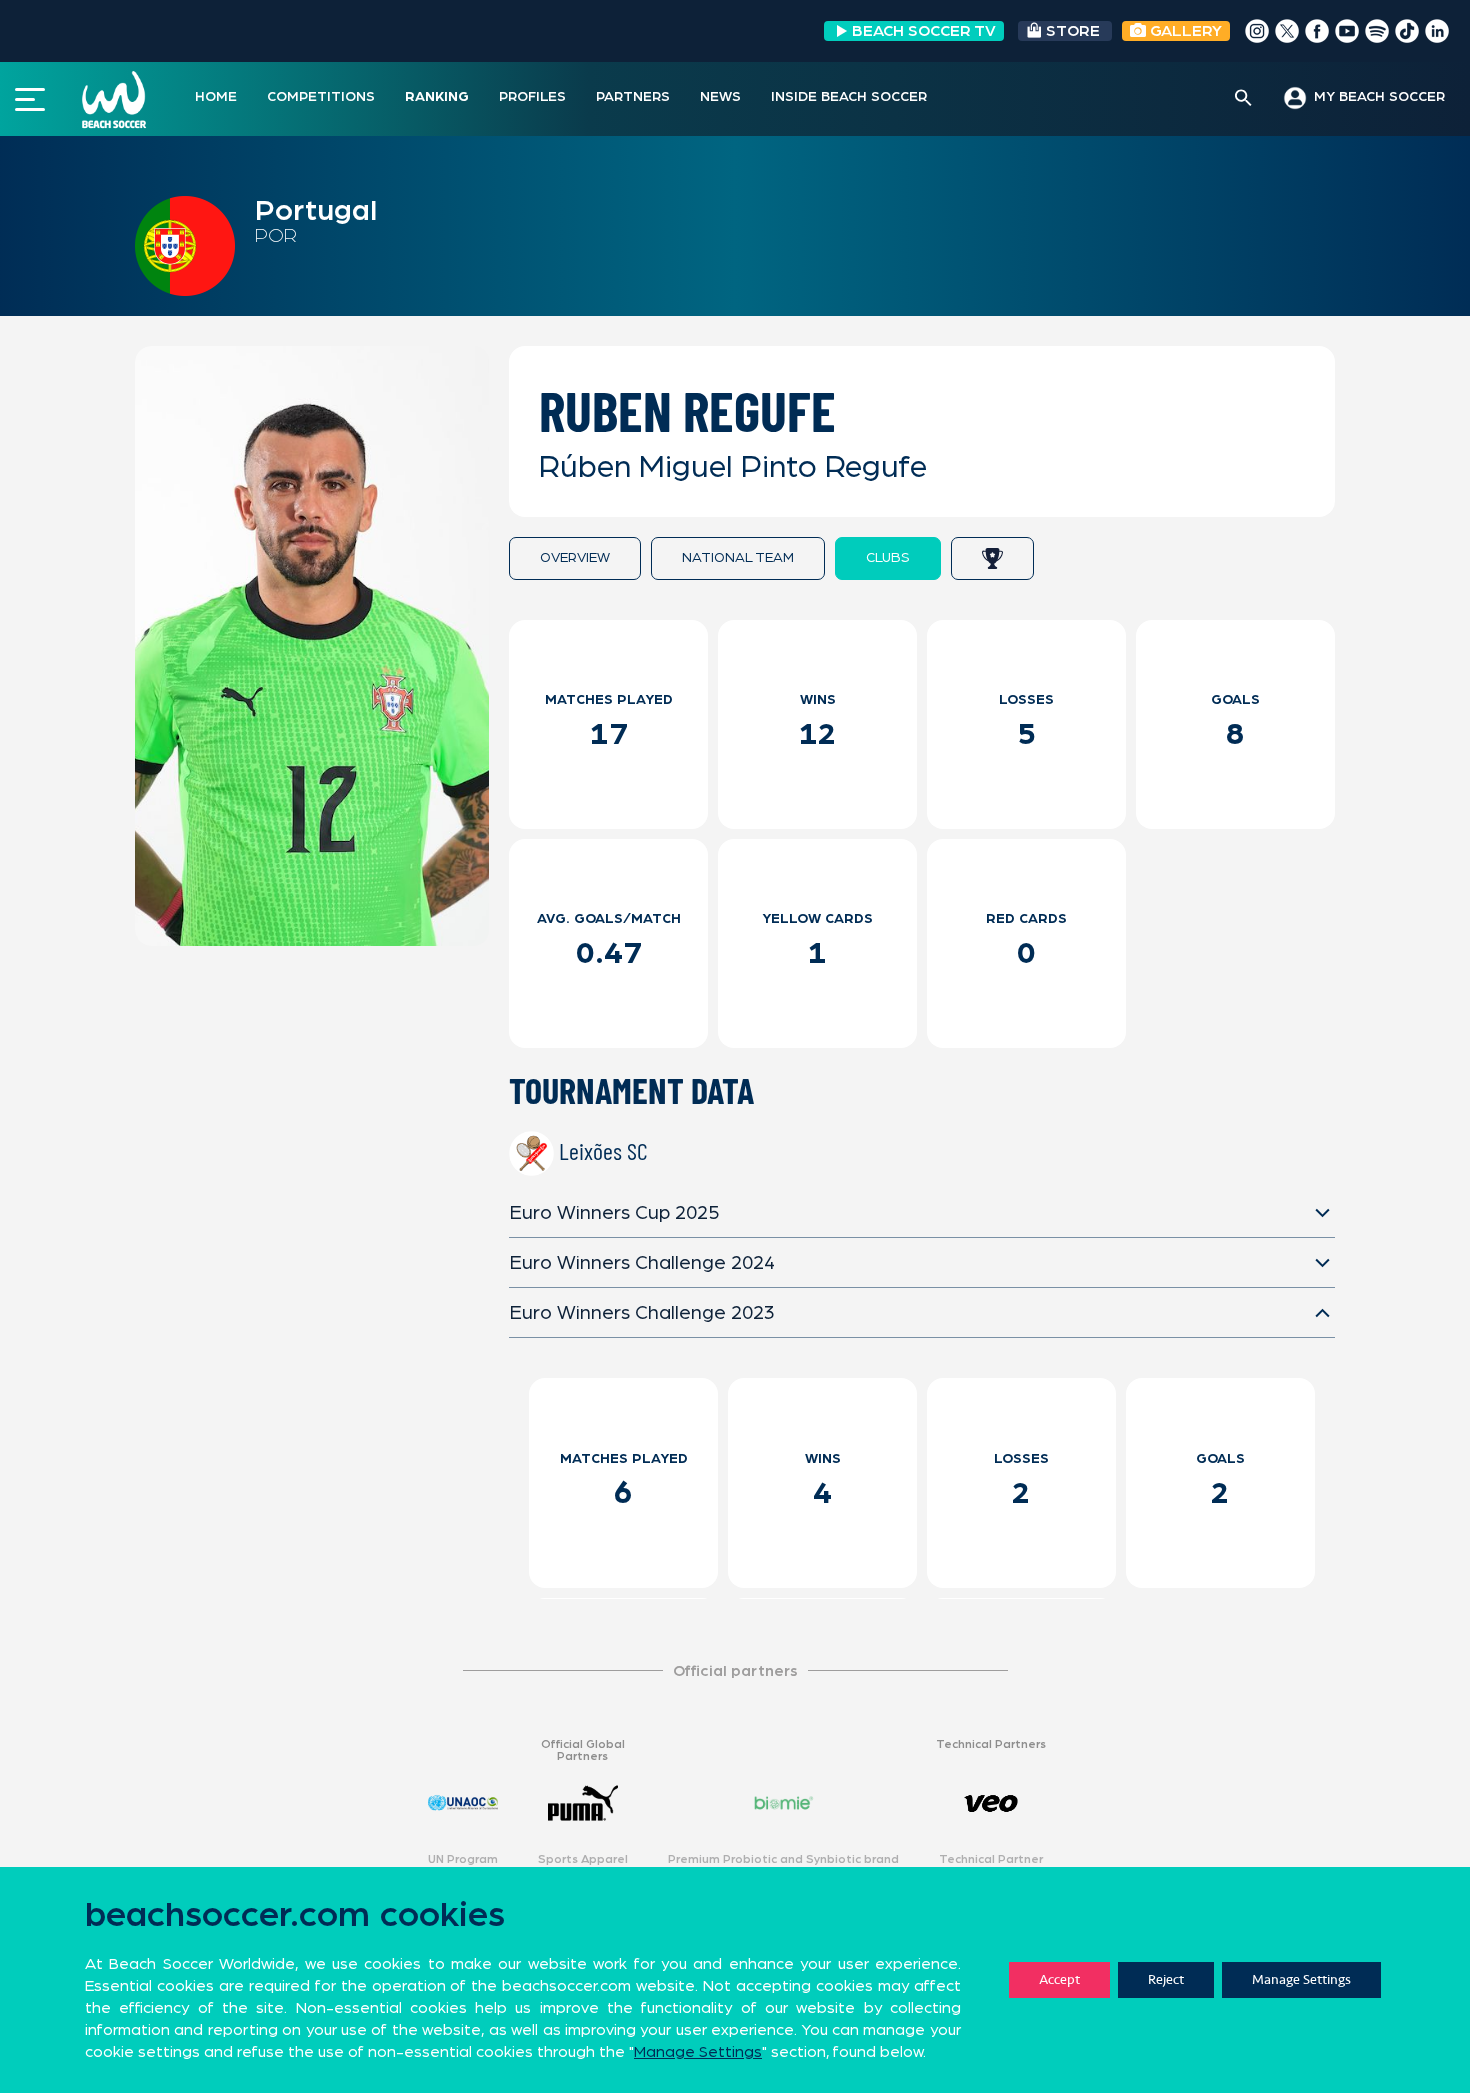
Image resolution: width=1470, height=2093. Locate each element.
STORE (1073, 31)
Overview (575, 558)
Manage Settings (1301, 1979)
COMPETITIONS (321, 97)
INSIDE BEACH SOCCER (849, 97)
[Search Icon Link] (1243, 99)
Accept (1059, 1979)
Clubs (888, 558)
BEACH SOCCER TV (924, 31)
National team (738, 558)
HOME (216, 97)
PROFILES (532, 97)
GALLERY (1184, 31)
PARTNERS (633, 97)
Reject (1166, 1979)
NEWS (720, 97)
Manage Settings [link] (698, 2052)
